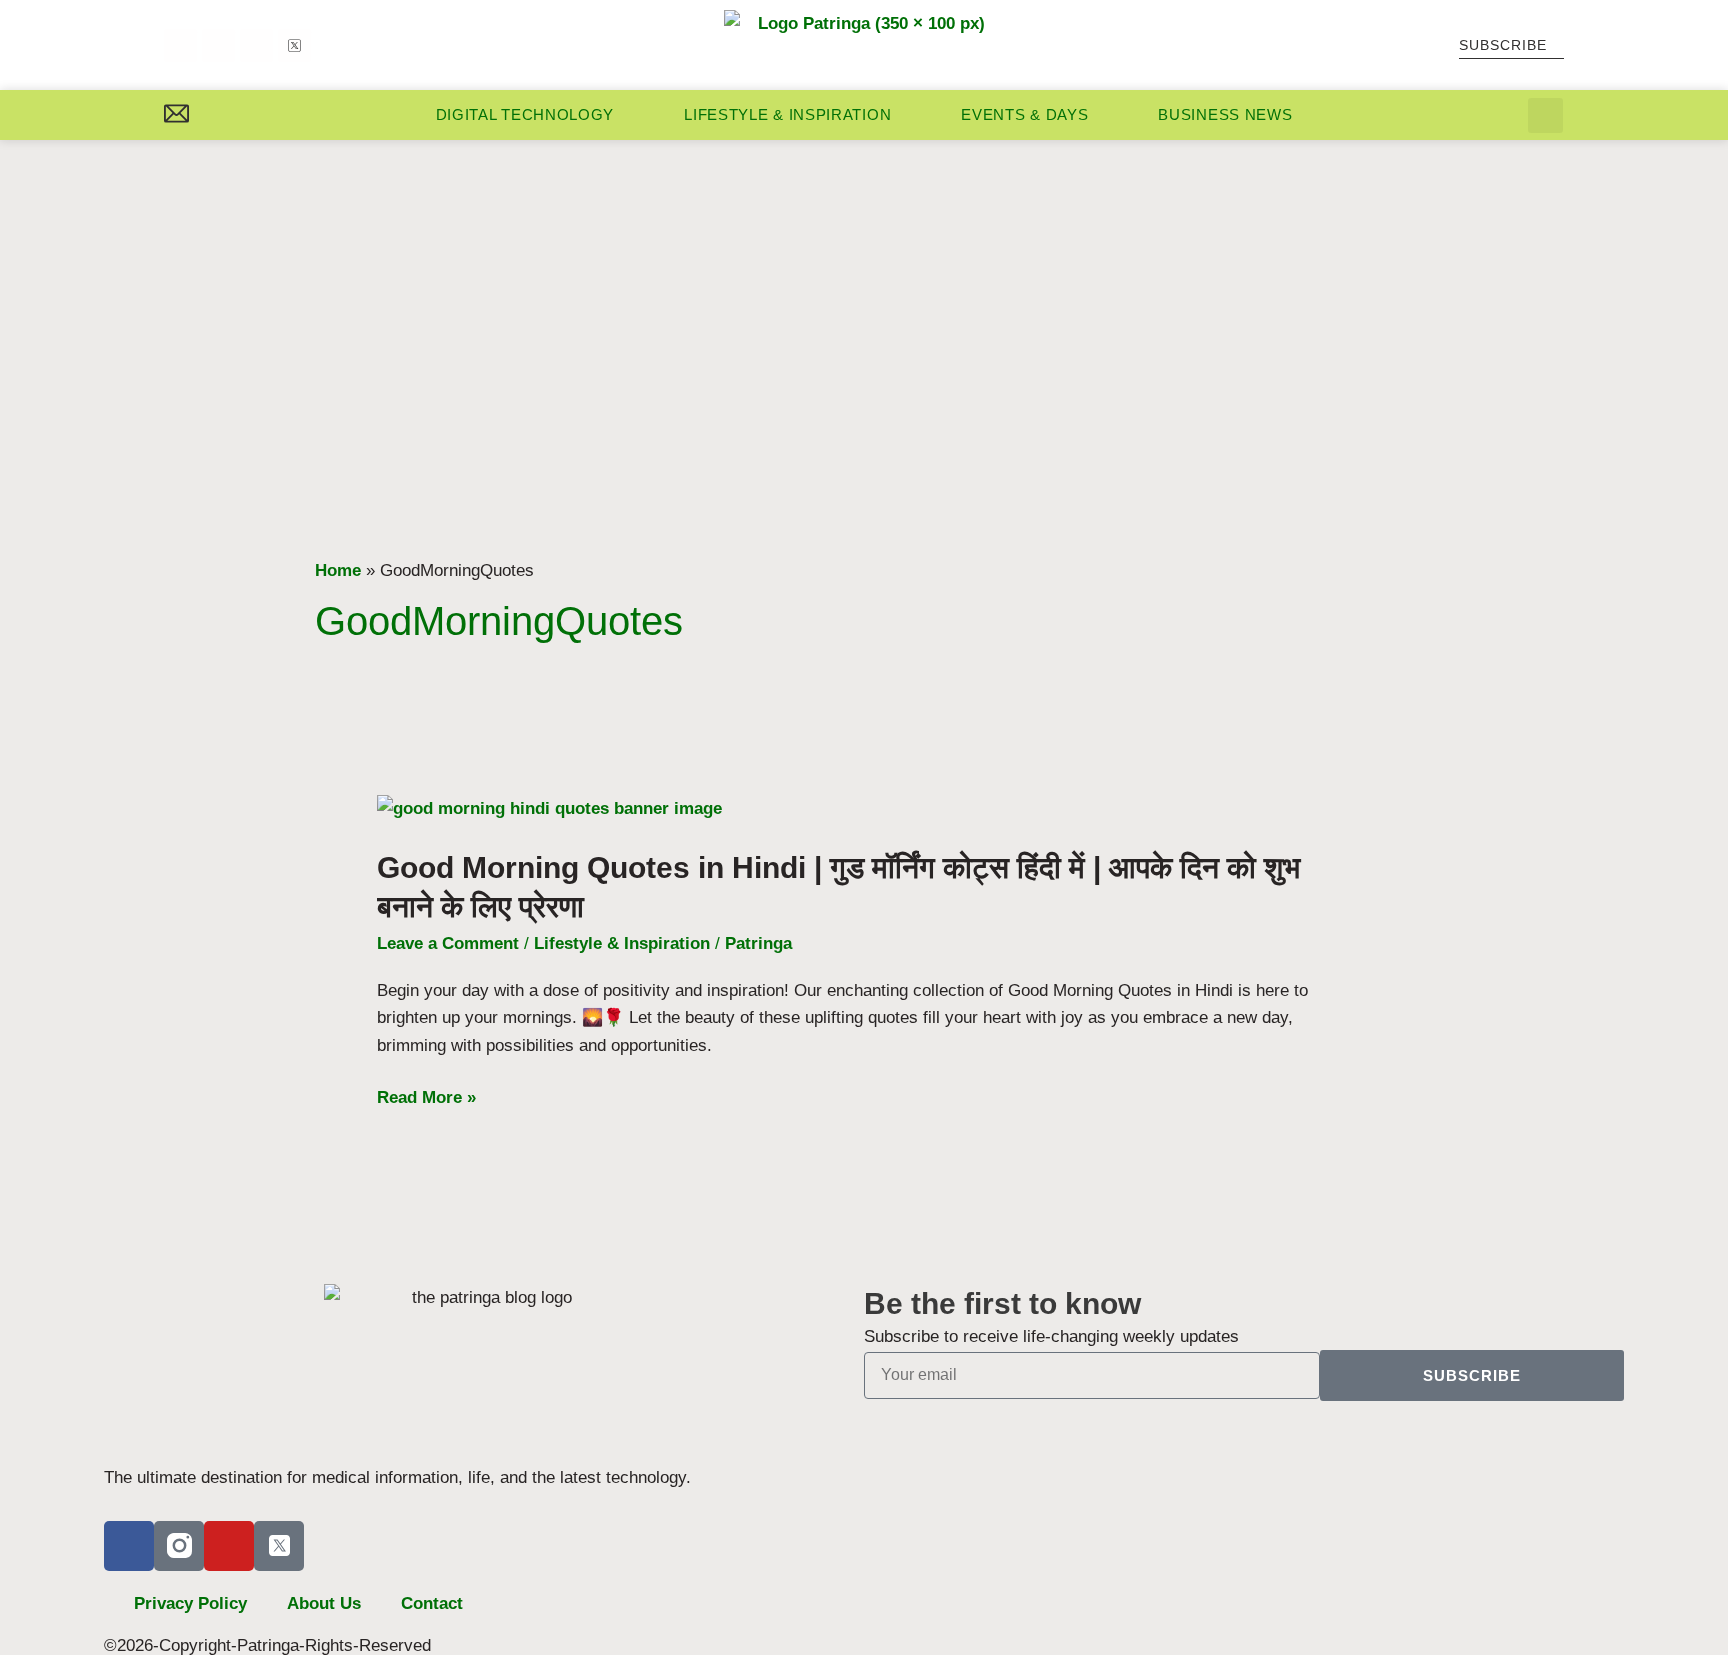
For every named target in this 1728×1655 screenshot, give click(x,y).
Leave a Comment (448, 943)
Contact (432, 1603)
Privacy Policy (190, 1603)
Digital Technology (525, 114)
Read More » (426, 1097)
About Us (324, 1603)
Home (338, 570)
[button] (1545, 115)
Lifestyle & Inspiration (787, 114)
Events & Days (1024, 114)
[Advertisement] (864, 290)
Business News (1225, 114)
